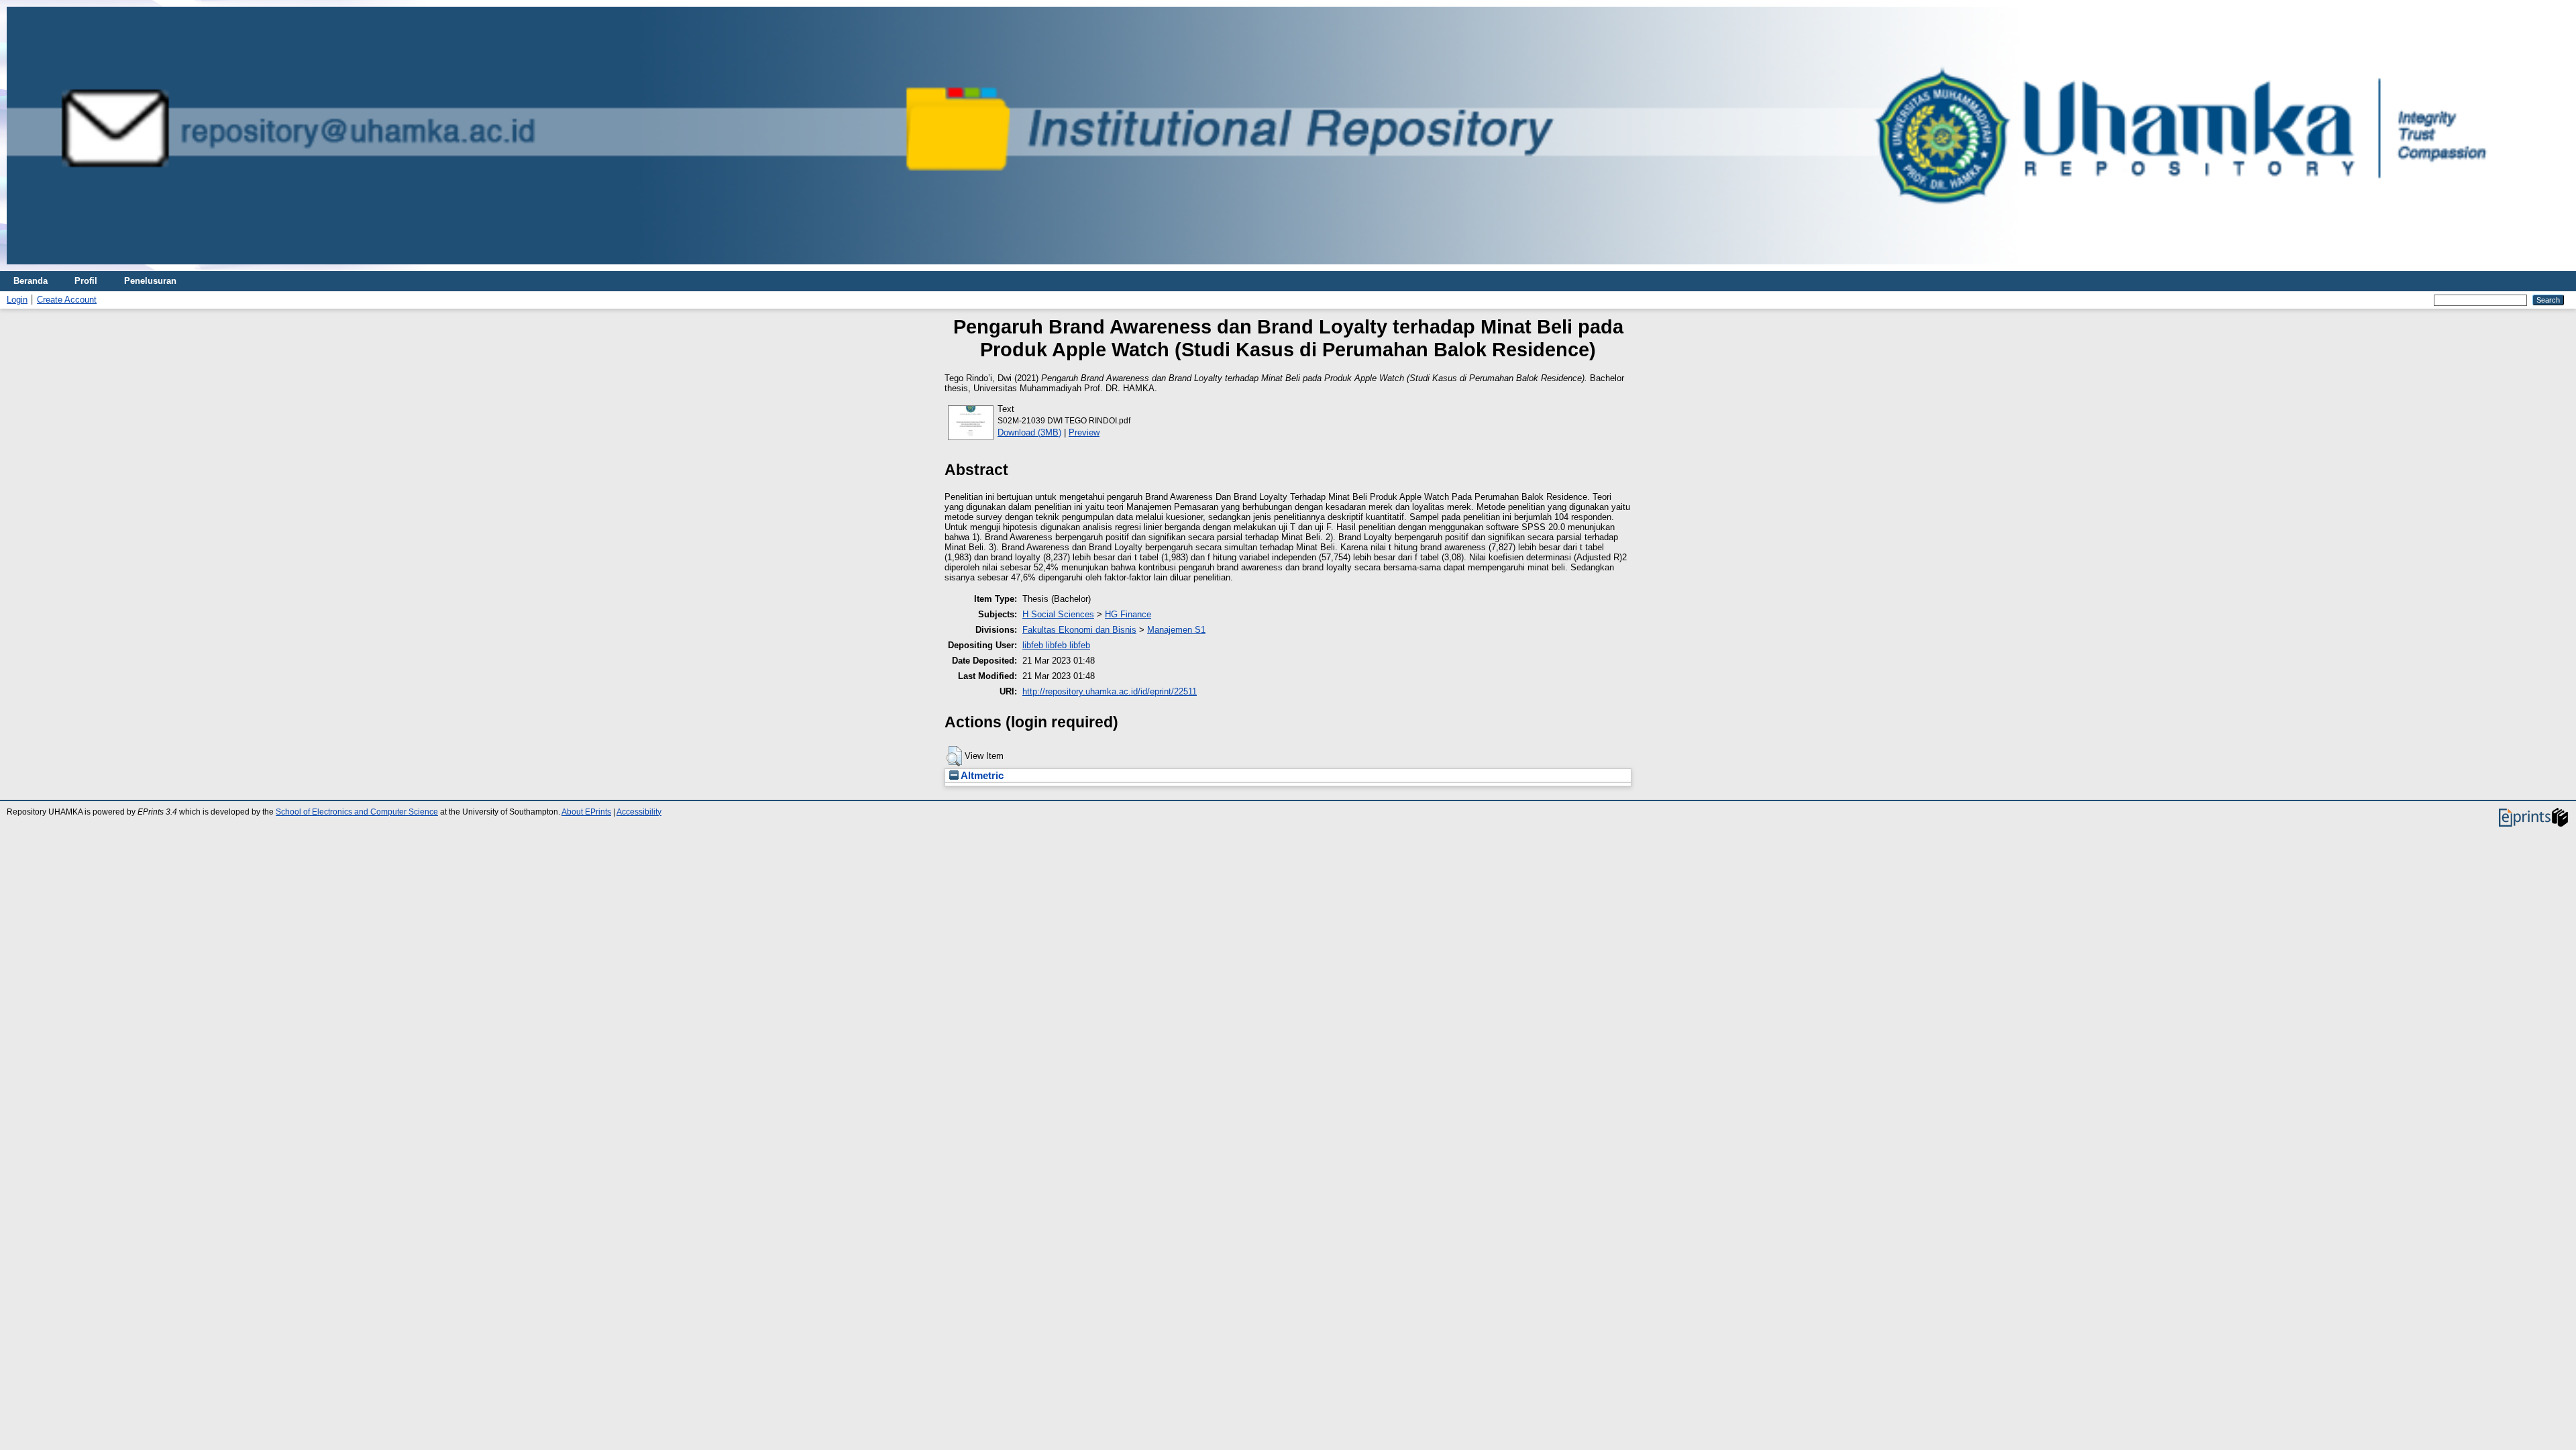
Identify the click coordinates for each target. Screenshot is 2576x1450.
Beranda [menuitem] (31, 281)
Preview (1084, 432)
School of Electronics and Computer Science (357, 812)
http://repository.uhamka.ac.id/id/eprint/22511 (1110, 691)
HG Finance (1128, 614)
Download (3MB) (1029, 432)
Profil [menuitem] (86, 281)
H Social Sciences (1058, 614)
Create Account (67, 300)
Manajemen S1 (1176, 630)
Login (17, 300)
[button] (954, 756)
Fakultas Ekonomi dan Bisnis (1079, 630)
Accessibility (639, 812)
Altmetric (981, 776)
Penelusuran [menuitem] (150, 281)
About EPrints (586, 812)
